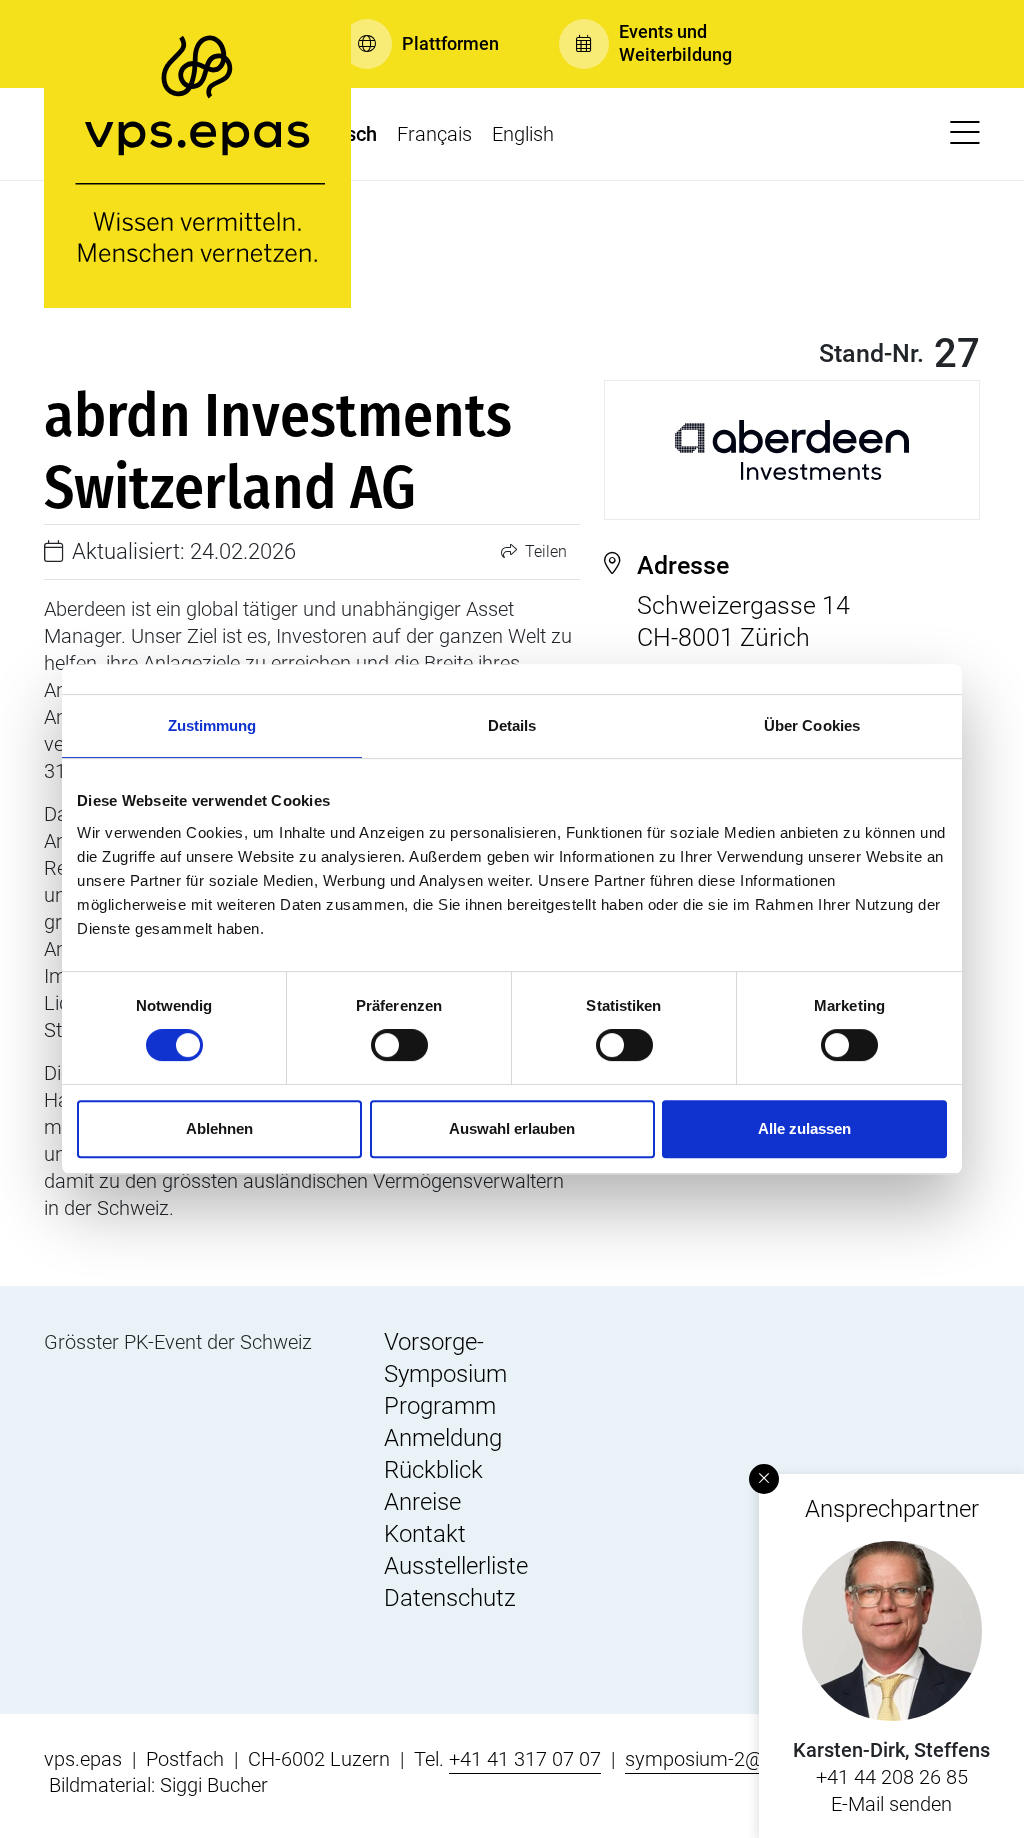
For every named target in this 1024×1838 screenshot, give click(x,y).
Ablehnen (219, 1128)
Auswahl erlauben (512, 1128)
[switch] (399, 1045)
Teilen (544, 551)
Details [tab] (512, 725)
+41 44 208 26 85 (892, 1777)
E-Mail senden (891, 1804)
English (523, 134)
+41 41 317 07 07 (525, 1759)
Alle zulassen (804, 1128)
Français (434, 134)
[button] (420, 44)
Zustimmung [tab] (212, 725)
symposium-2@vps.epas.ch (746, 1759)
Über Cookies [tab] (812, 725)
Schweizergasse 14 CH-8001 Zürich (743, 601)
